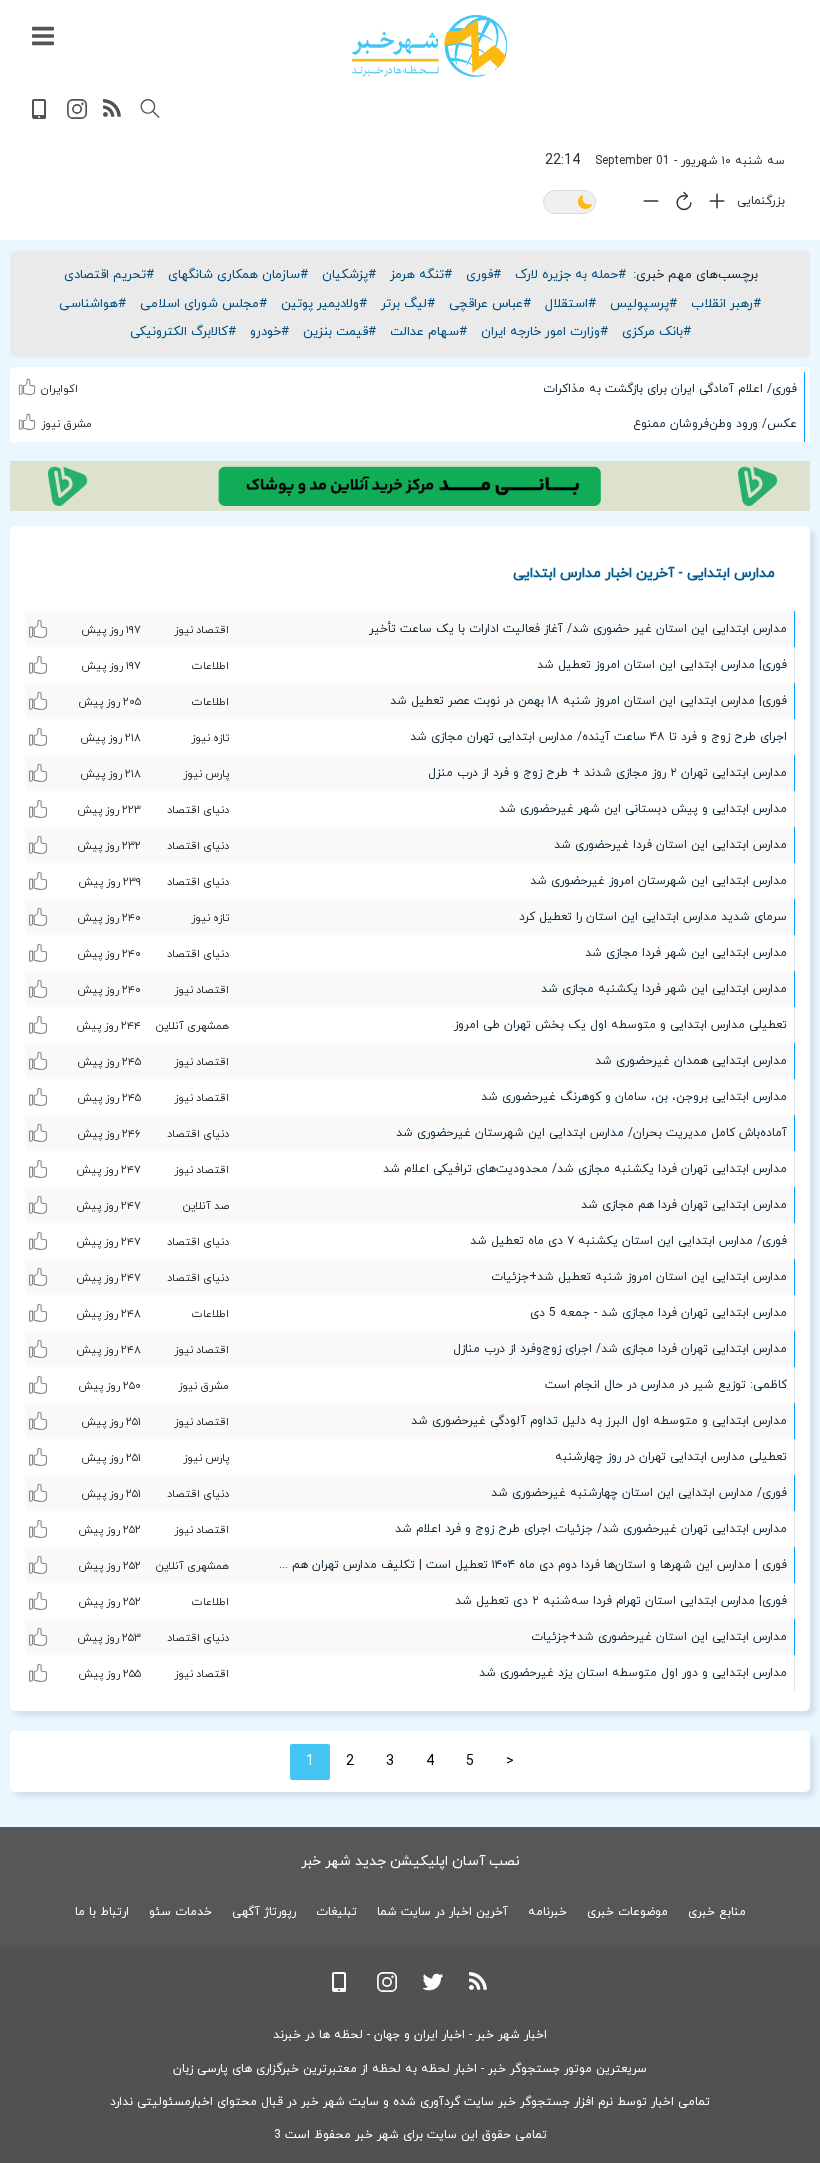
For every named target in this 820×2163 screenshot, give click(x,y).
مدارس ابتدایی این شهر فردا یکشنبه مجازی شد (664, 989)
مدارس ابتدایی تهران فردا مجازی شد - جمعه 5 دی (658, 1313)
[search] (150, 109)
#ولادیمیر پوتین (324, 304)
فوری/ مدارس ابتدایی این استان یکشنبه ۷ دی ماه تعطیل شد (628, 1241)
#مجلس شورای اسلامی (203, 304)
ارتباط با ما (102, 1912)
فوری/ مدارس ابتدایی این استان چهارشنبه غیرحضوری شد (639, 1493)
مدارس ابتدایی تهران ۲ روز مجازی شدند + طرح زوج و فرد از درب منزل (607, 773)
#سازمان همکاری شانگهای (238, 275)
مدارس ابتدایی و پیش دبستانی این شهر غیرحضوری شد (643, 809)
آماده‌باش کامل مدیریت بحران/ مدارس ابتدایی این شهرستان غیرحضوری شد (591, 1133)
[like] (29, 384)
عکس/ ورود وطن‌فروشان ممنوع (715, 424)
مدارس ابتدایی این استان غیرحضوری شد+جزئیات (659, 1637)
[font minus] (646, 205)
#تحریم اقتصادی (109, 275)
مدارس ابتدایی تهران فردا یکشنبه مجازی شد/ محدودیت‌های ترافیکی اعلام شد (585, 1169)
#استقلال (570, 304)
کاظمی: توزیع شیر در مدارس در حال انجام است (666, 1385)
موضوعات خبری (627, 1912)
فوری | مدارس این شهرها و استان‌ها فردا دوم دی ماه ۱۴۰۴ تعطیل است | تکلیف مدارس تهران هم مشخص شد (525, 1565)
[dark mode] (569, 203)
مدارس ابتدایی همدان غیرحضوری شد (691, 1061)
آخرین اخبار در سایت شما (442, 1912)
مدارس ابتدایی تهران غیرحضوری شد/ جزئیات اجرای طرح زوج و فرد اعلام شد (591, 1529)
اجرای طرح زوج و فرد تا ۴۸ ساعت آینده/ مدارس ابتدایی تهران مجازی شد (598, 737)
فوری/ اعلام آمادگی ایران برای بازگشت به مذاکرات (670, 389)
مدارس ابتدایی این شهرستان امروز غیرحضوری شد (658, 881)
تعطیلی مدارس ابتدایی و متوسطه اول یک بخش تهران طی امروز (620, 1025)
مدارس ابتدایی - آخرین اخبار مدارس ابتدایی (644, 572)
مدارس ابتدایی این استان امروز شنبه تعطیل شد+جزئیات (639, 1277)
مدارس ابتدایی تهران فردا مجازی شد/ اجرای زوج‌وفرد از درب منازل (620, 1349)
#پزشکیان (349, 275)
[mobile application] (41, 115)
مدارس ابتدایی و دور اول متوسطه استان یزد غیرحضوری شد (633, 1673)
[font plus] (712, 205)
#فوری (483, 275)
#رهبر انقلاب (726, 304)
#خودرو (269, 332)
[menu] (43, 37)
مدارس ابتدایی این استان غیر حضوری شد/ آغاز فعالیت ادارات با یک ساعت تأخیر (578, 629)
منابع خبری (717, 1912)
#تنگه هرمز (421, 275)
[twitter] (433, 1988)
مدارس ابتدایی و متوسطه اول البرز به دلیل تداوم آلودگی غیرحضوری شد (599, 1421)
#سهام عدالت (428, 332)
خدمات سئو (180, 1912)
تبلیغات (336, 1912)
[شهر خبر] (429, 46)
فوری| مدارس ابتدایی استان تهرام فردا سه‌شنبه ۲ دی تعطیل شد (621, 1601)
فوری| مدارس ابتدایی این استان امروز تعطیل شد (662, 665)
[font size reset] (679, 205)
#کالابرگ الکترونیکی (183, 332)
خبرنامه (547, 1912)
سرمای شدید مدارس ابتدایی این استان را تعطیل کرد (653, 917)
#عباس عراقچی (490, 304)
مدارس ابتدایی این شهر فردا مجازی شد (686, 953)
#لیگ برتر (408, 304)
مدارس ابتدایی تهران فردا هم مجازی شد (684, 1205)
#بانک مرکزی (656, 332)
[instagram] (77, 115)
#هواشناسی (92, 304)
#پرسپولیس (643, 304)
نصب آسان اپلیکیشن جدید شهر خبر (410, 1861)
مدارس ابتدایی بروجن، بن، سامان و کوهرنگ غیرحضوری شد (634, 1097)
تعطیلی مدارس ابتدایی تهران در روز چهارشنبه (671, 1457)
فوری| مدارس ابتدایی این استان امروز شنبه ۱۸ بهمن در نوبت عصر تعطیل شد (588, 701)
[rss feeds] (113, 115)
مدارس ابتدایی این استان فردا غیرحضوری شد (670, 845)
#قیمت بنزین (339, 332)
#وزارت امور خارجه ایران (544, 332)
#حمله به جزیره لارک (570, 275)
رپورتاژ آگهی (264, 1912)
